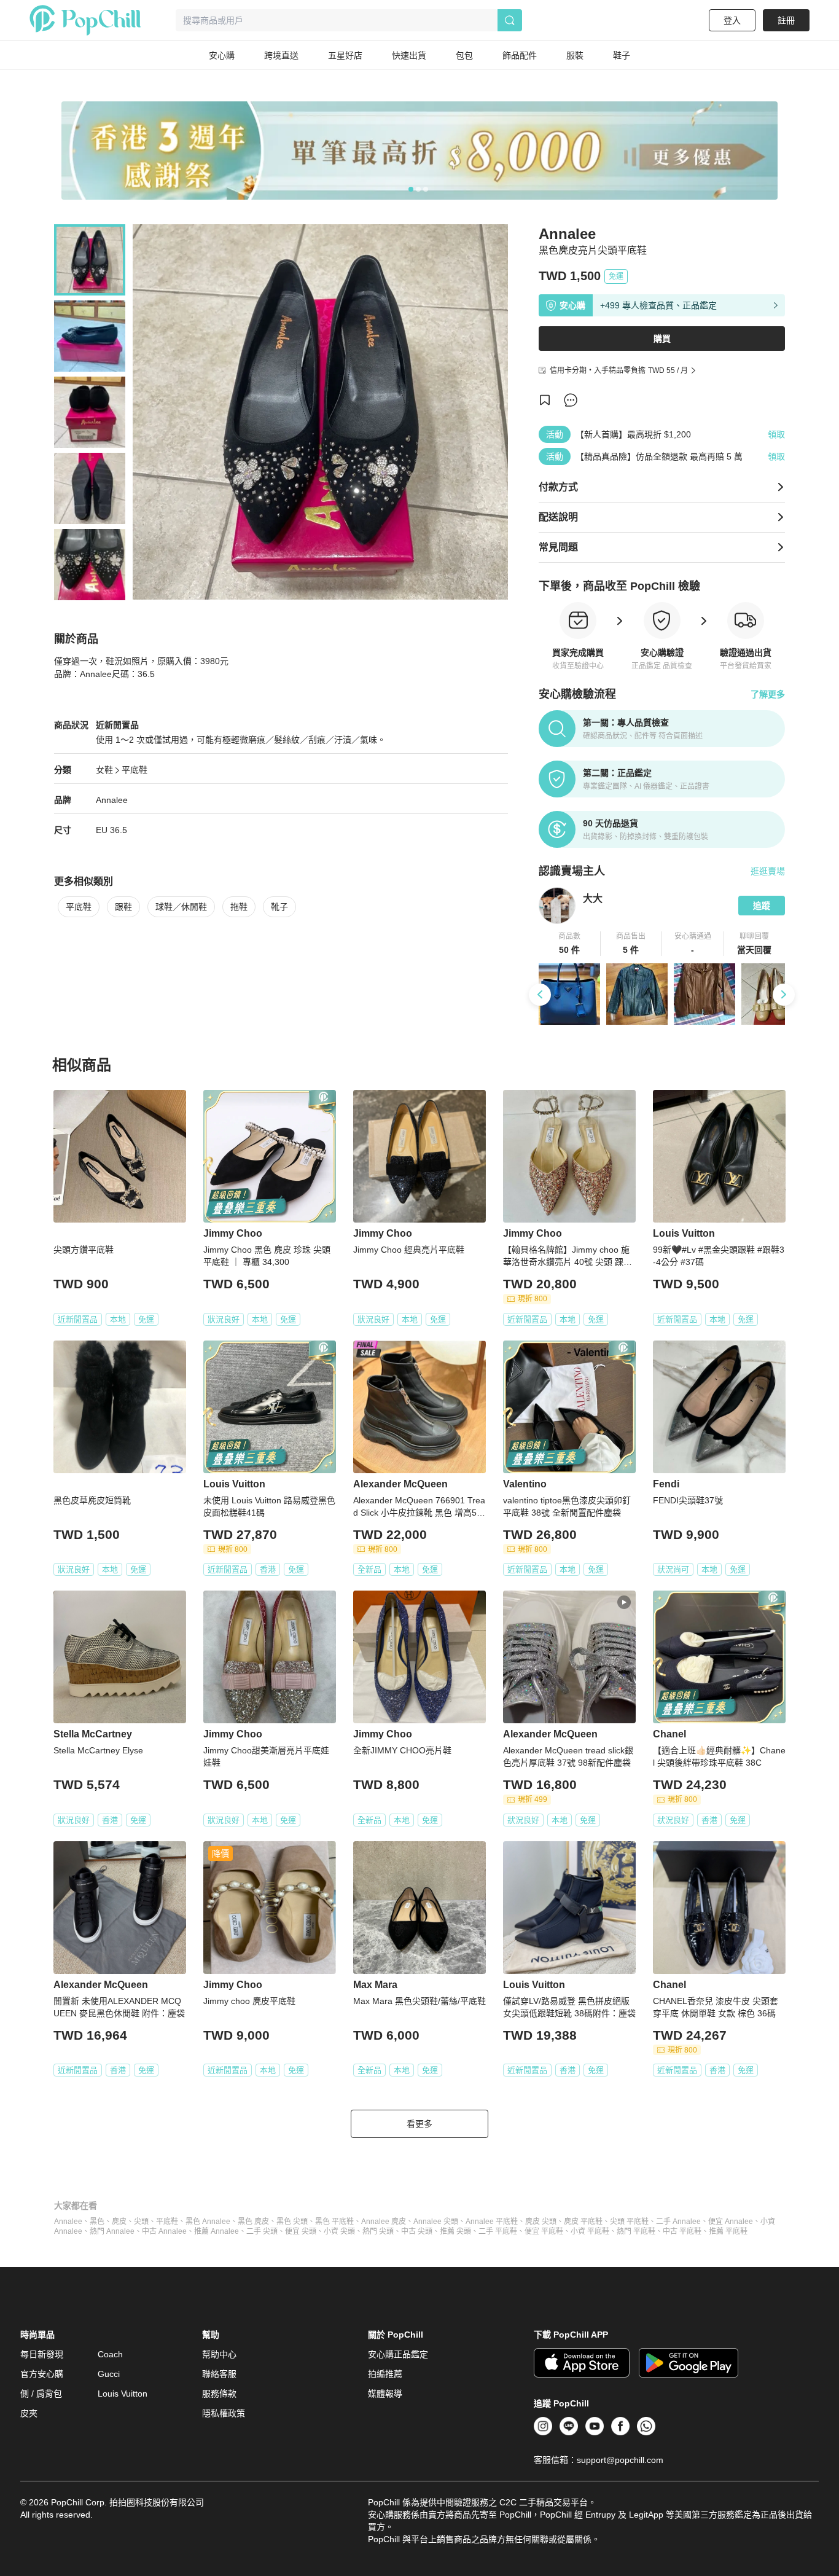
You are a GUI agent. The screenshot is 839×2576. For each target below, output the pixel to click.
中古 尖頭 (417, 2231)
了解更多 (768, 694)
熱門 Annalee (112, 2231)
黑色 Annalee (208, 2222)
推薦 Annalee (217, 2231)
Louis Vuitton (123, 2394)
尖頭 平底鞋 (629, 2222)
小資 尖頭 (339, 2231)
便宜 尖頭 (301, 2231)
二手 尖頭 (262, 2231)
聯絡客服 (219, 2374)
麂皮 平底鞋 (583, 2222)
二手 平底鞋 (498, 2231)
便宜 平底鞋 (544, 2231)
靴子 (279, 907)
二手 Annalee (678, 2222)
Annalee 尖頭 (436, 2222)
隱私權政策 (224, 2413)
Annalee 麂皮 (384, 2222)
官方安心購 (42, 2374)
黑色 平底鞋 (334, 2222)
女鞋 (104, 770)
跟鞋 (123, 907)
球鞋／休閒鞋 (181, 907)
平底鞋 (135, 770)
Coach (110, 2354)
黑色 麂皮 (253, 2222)
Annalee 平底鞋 (492, 2222)
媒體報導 (385, 2394)
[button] (570, 944)
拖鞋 (239, 907)
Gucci (109, 2374)
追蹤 (762, 906)
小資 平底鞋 (590, 2231)
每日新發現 (42, 2354)
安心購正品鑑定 (398, 2354)
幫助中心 (219, 2354)
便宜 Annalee (731, 2222)
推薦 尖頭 (455, 2231)
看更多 (419, 2124)
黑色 (97, 2222)
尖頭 (141, 2222)
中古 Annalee (164, 2231)
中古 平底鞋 (682, 2231)
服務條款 (219, 2394)
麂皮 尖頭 (541, 2222)
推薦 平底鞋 (728, 2231)
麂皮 (119, 2222)
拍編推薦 (385, 2374)
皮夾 (29, 2413)
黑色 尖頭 (292, 2222)
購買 (662, 339)
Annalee (68, 2222)
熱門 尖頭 (378, 2231)
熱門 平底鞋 (636, 2231)
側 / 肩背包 (41, 2394)
